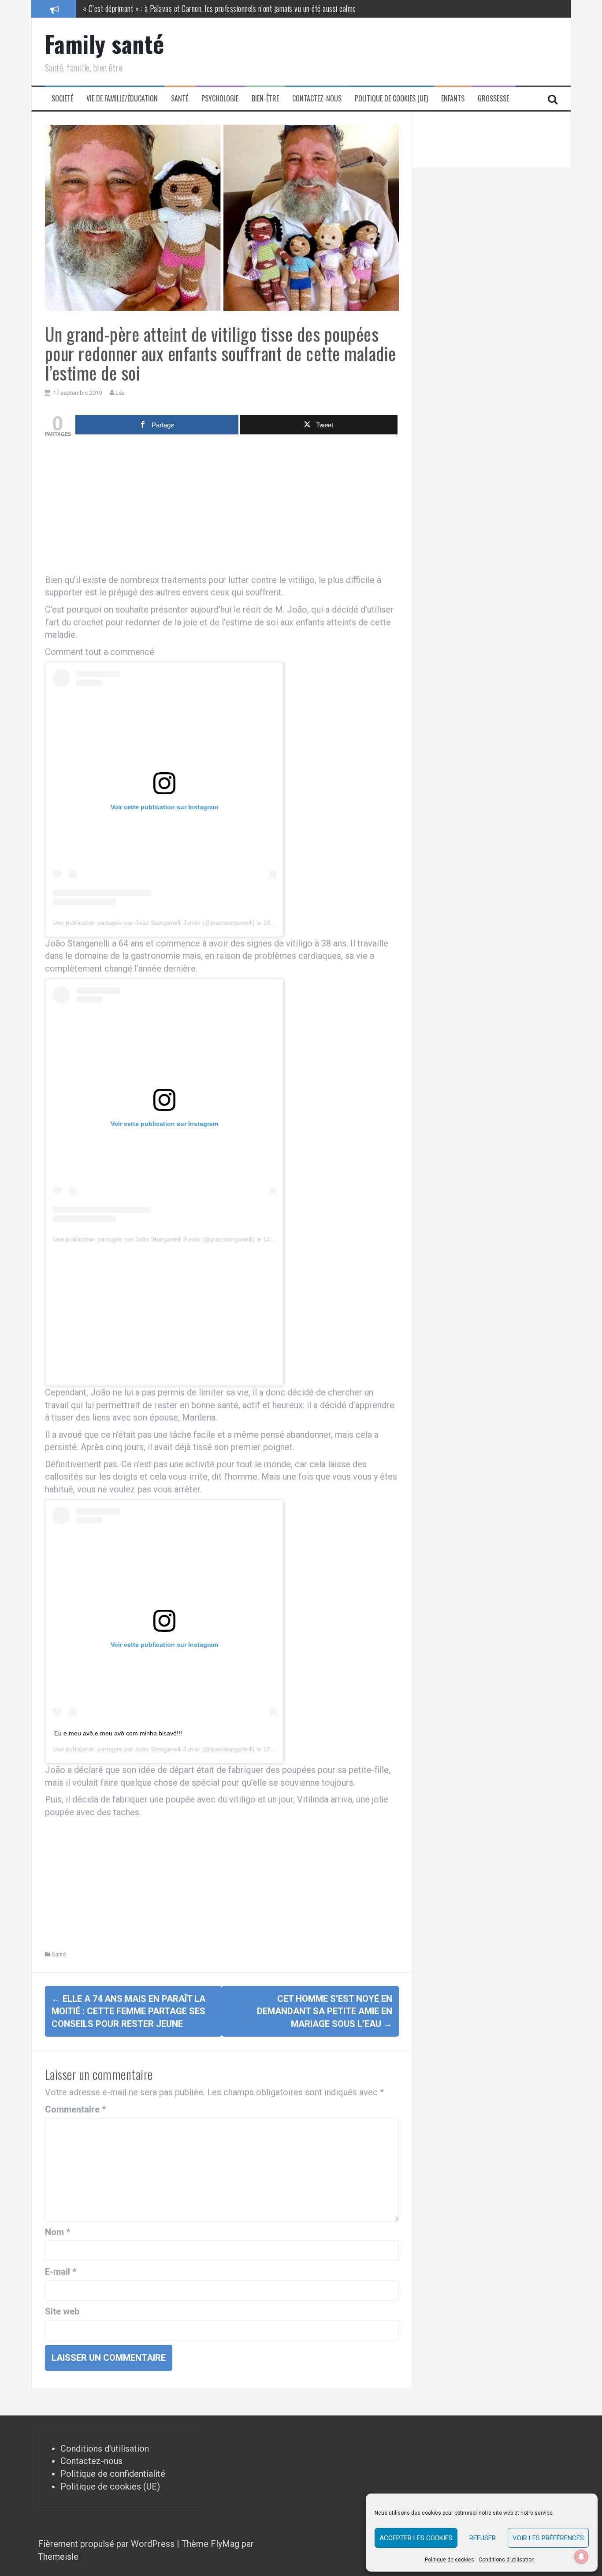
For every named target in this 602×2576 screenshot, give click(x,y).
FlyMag (225, 2544)
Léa (120, 393)
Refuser (483, 2538)
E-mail (61, 2272)
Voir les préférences (548, 2538)
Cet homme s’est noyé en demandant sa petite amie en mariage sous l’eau (325, 2011)
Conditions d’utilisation (507, 2560)
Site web (62, 2311)
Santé (180, 99)
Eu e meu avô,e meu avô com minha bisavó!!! (118, 1733)
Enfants (453, 99)
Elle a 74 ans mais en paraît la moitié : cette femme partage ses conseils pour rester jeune (128, 2011)
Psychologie (220, 99)
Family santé (105, 43)
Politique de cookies (450, 2560)
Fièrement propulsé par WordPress (107, 2544)
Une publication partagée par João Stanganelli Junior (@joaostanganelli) (154, 923)
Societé (62, 99)
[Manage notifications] (581, 2557)
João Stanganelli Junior (168, 1749)
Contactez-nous (317, 99)
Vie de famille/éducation (122, 99)
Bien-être (265, 99)
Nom (58, 2232)
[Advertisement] (222, 508)
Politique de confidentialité (113, 2474)
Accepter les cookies (416, 2538)
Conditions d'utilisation (105, 2449)
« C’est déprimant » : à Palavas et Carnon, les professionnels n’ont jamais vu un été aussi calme (219, 8)
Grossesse (493, 99)
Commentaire (75, 2109)
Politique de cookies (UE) (391, 99)
